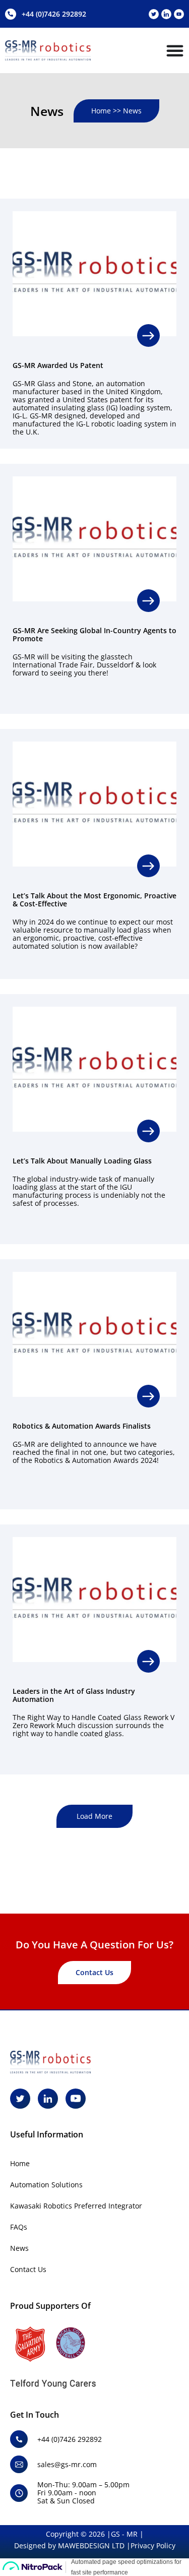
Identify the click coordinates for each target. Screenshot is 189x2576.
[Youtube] (179, 14)
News (19, 2248)
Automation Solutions (46, 2185)
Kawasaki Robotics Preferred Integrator (76, 2206)
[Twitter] (154, 14)
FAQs (19, 2227)
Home (20, 2163)
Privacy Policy (153, 2546)
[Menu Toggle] (175, 50)
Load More (94, 1816)
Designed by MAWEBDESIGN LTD (69, 2546)
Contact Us (28, 2269)
